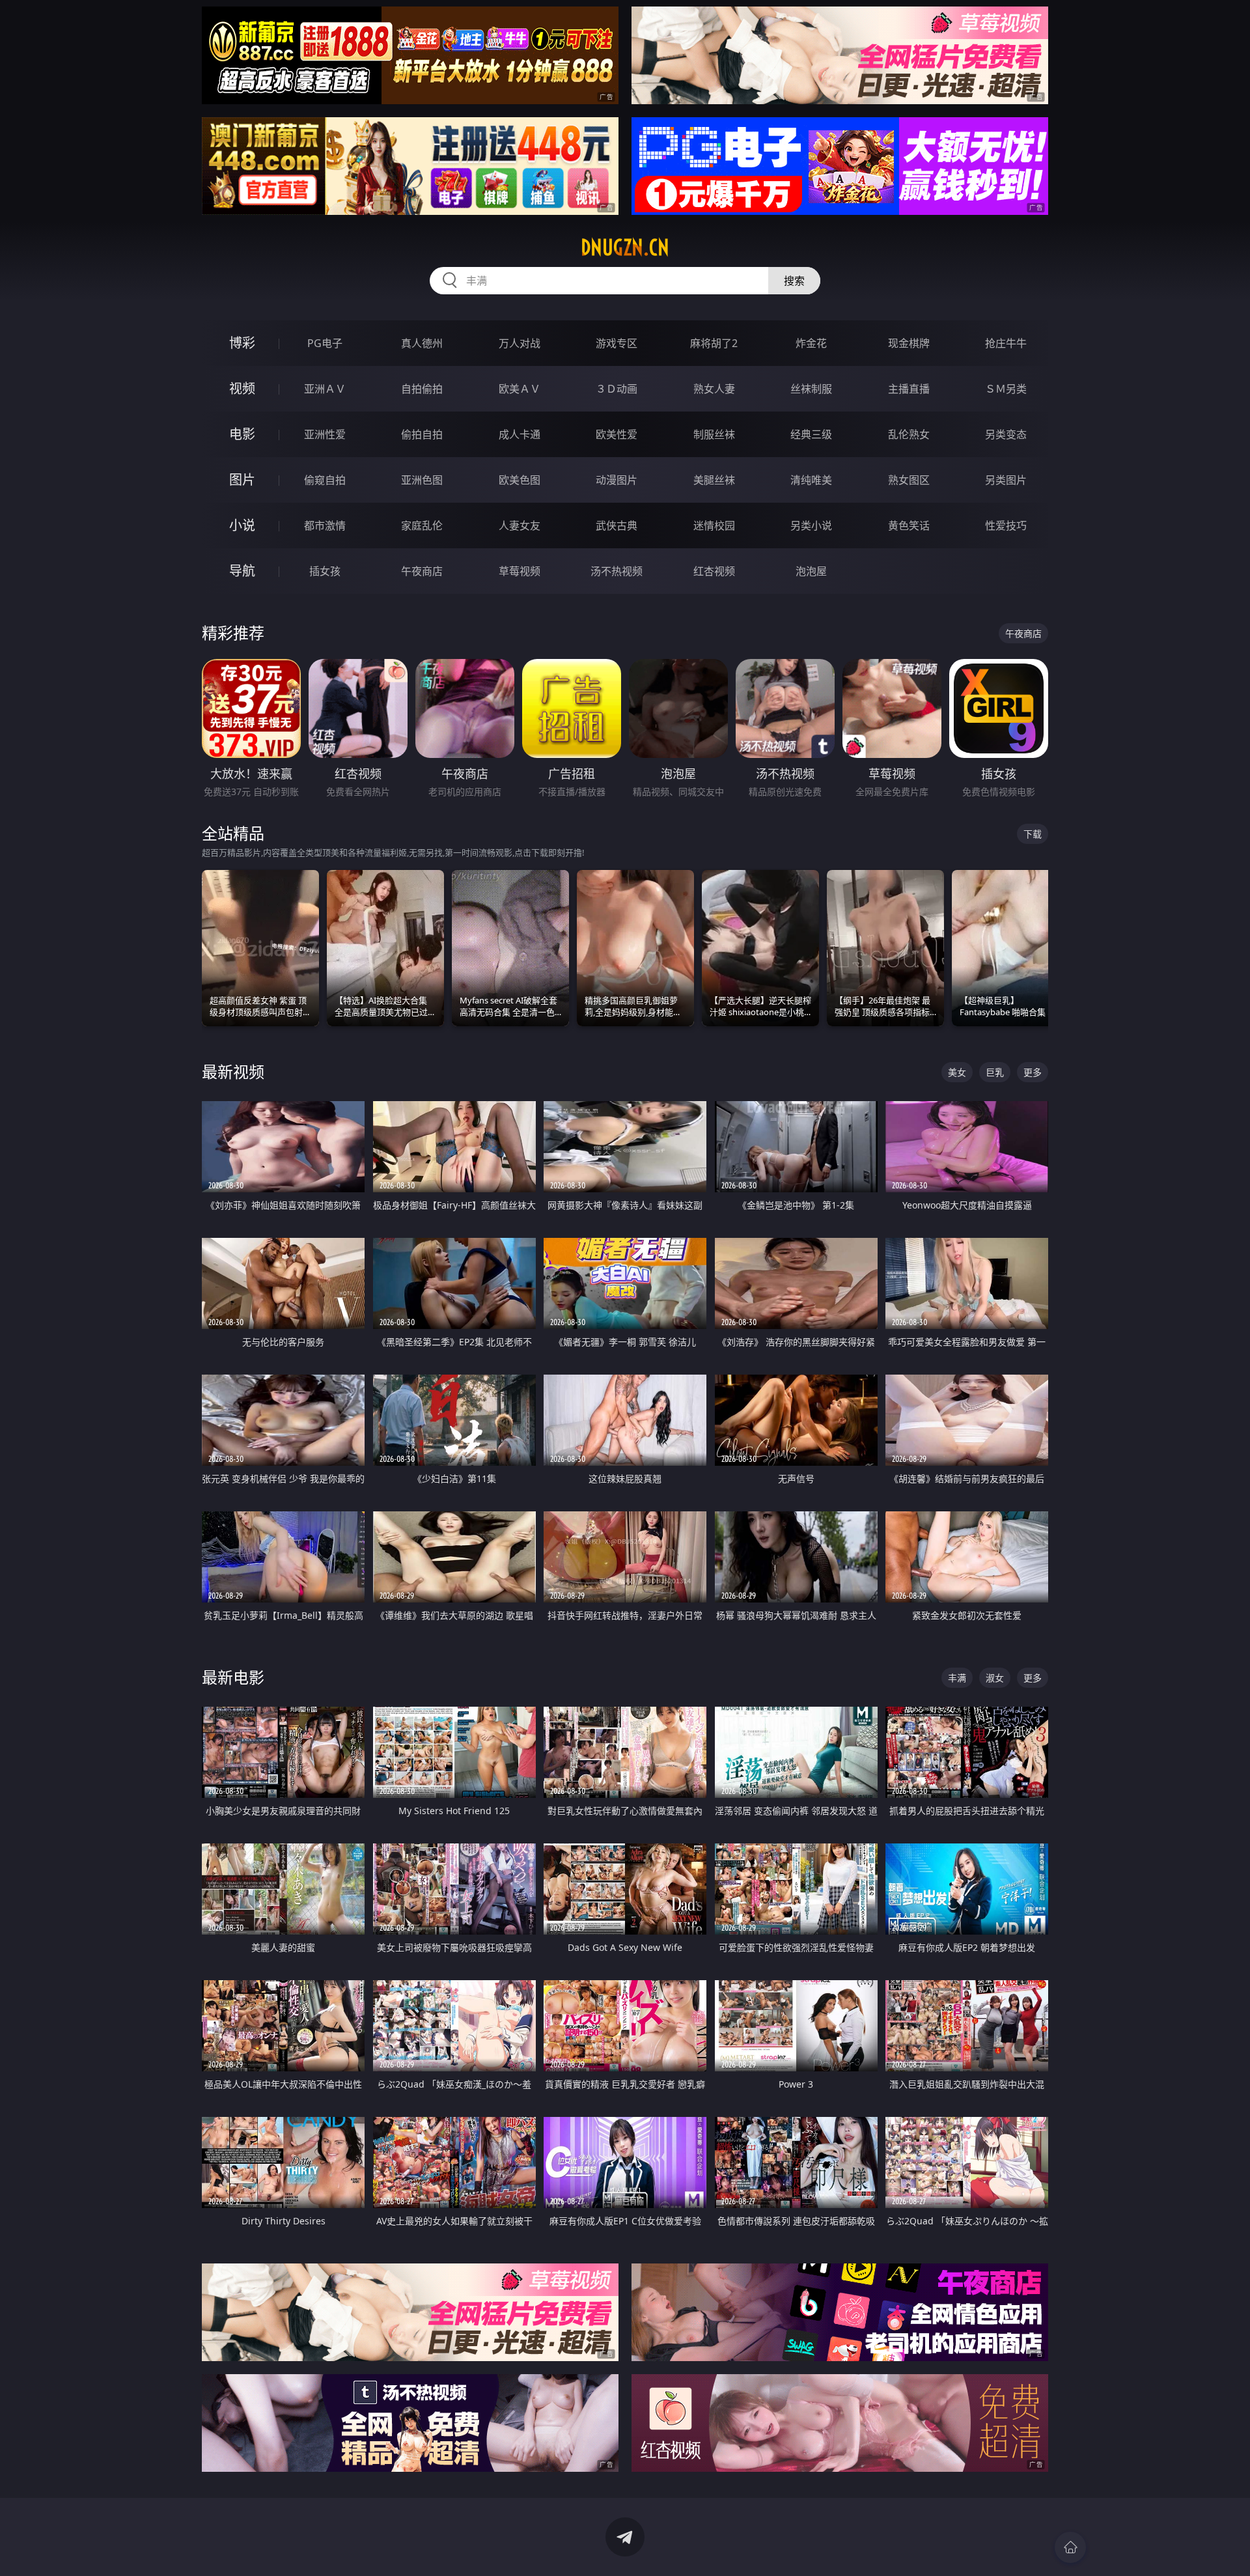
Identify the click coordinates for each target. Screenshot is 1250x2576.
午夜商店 (422, 571)
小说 (242, 525)
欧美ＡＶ (520, 389)
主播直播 (909, 389)
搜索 (794, 281)
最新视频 (233, 1071)
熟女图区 (909, 480)
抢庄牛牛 (1006, 343)
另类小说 (811, 525)
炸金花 (811, 343)
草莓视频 (520, 571)
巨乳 (995, 1072)
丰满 (957, 1678)
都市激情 (325, 525)
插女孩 (325, 571)
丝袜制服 (811, 389)
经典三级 (811, 434)
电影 (242, 434)
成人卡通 (520, 434)
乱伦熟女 (909, 434)
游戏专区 (617, 343)
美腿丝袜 (714, 480)
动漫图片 (617, 480)
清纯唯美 (811, 480)
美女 (957, 1072)
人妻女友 (520, 525)
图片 (242, 480)
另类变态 (1006, 434)
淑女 (995, 1678)
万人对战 (520, 343)
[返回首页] (1070, 2547)
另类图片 (1006, 480)
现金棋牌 (909, 343)
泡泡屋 (811, 571)
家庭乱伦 (422, 525)
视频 (242, 388)
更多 (1033, 1072)
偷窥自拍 (325, 480)
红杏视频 (714, 571)
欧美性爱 (617, 434)
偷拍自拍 (422, 434)
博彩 (242, 343)
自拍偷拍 (422, 389)
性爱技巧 (1006, 525)
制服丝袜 (714, 434)
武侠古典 (617, 525)
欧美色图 (520, 480)
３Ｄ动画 (617, 389)
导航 (242, 571)
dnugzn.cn (625, 247)
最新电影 (233, 1677)
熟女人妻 (714, 389)
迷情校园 (714, 525)
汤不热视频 (617, 571)
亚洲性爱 (325, 434)
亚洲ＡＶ (325, 389)
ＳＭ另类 (1006, 389)
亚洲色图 (422, 480)
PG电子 (325, 343)
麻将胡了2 (714, 343)
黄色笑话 (909, 525)
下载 (1033, 834)
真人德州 (422, 343)
